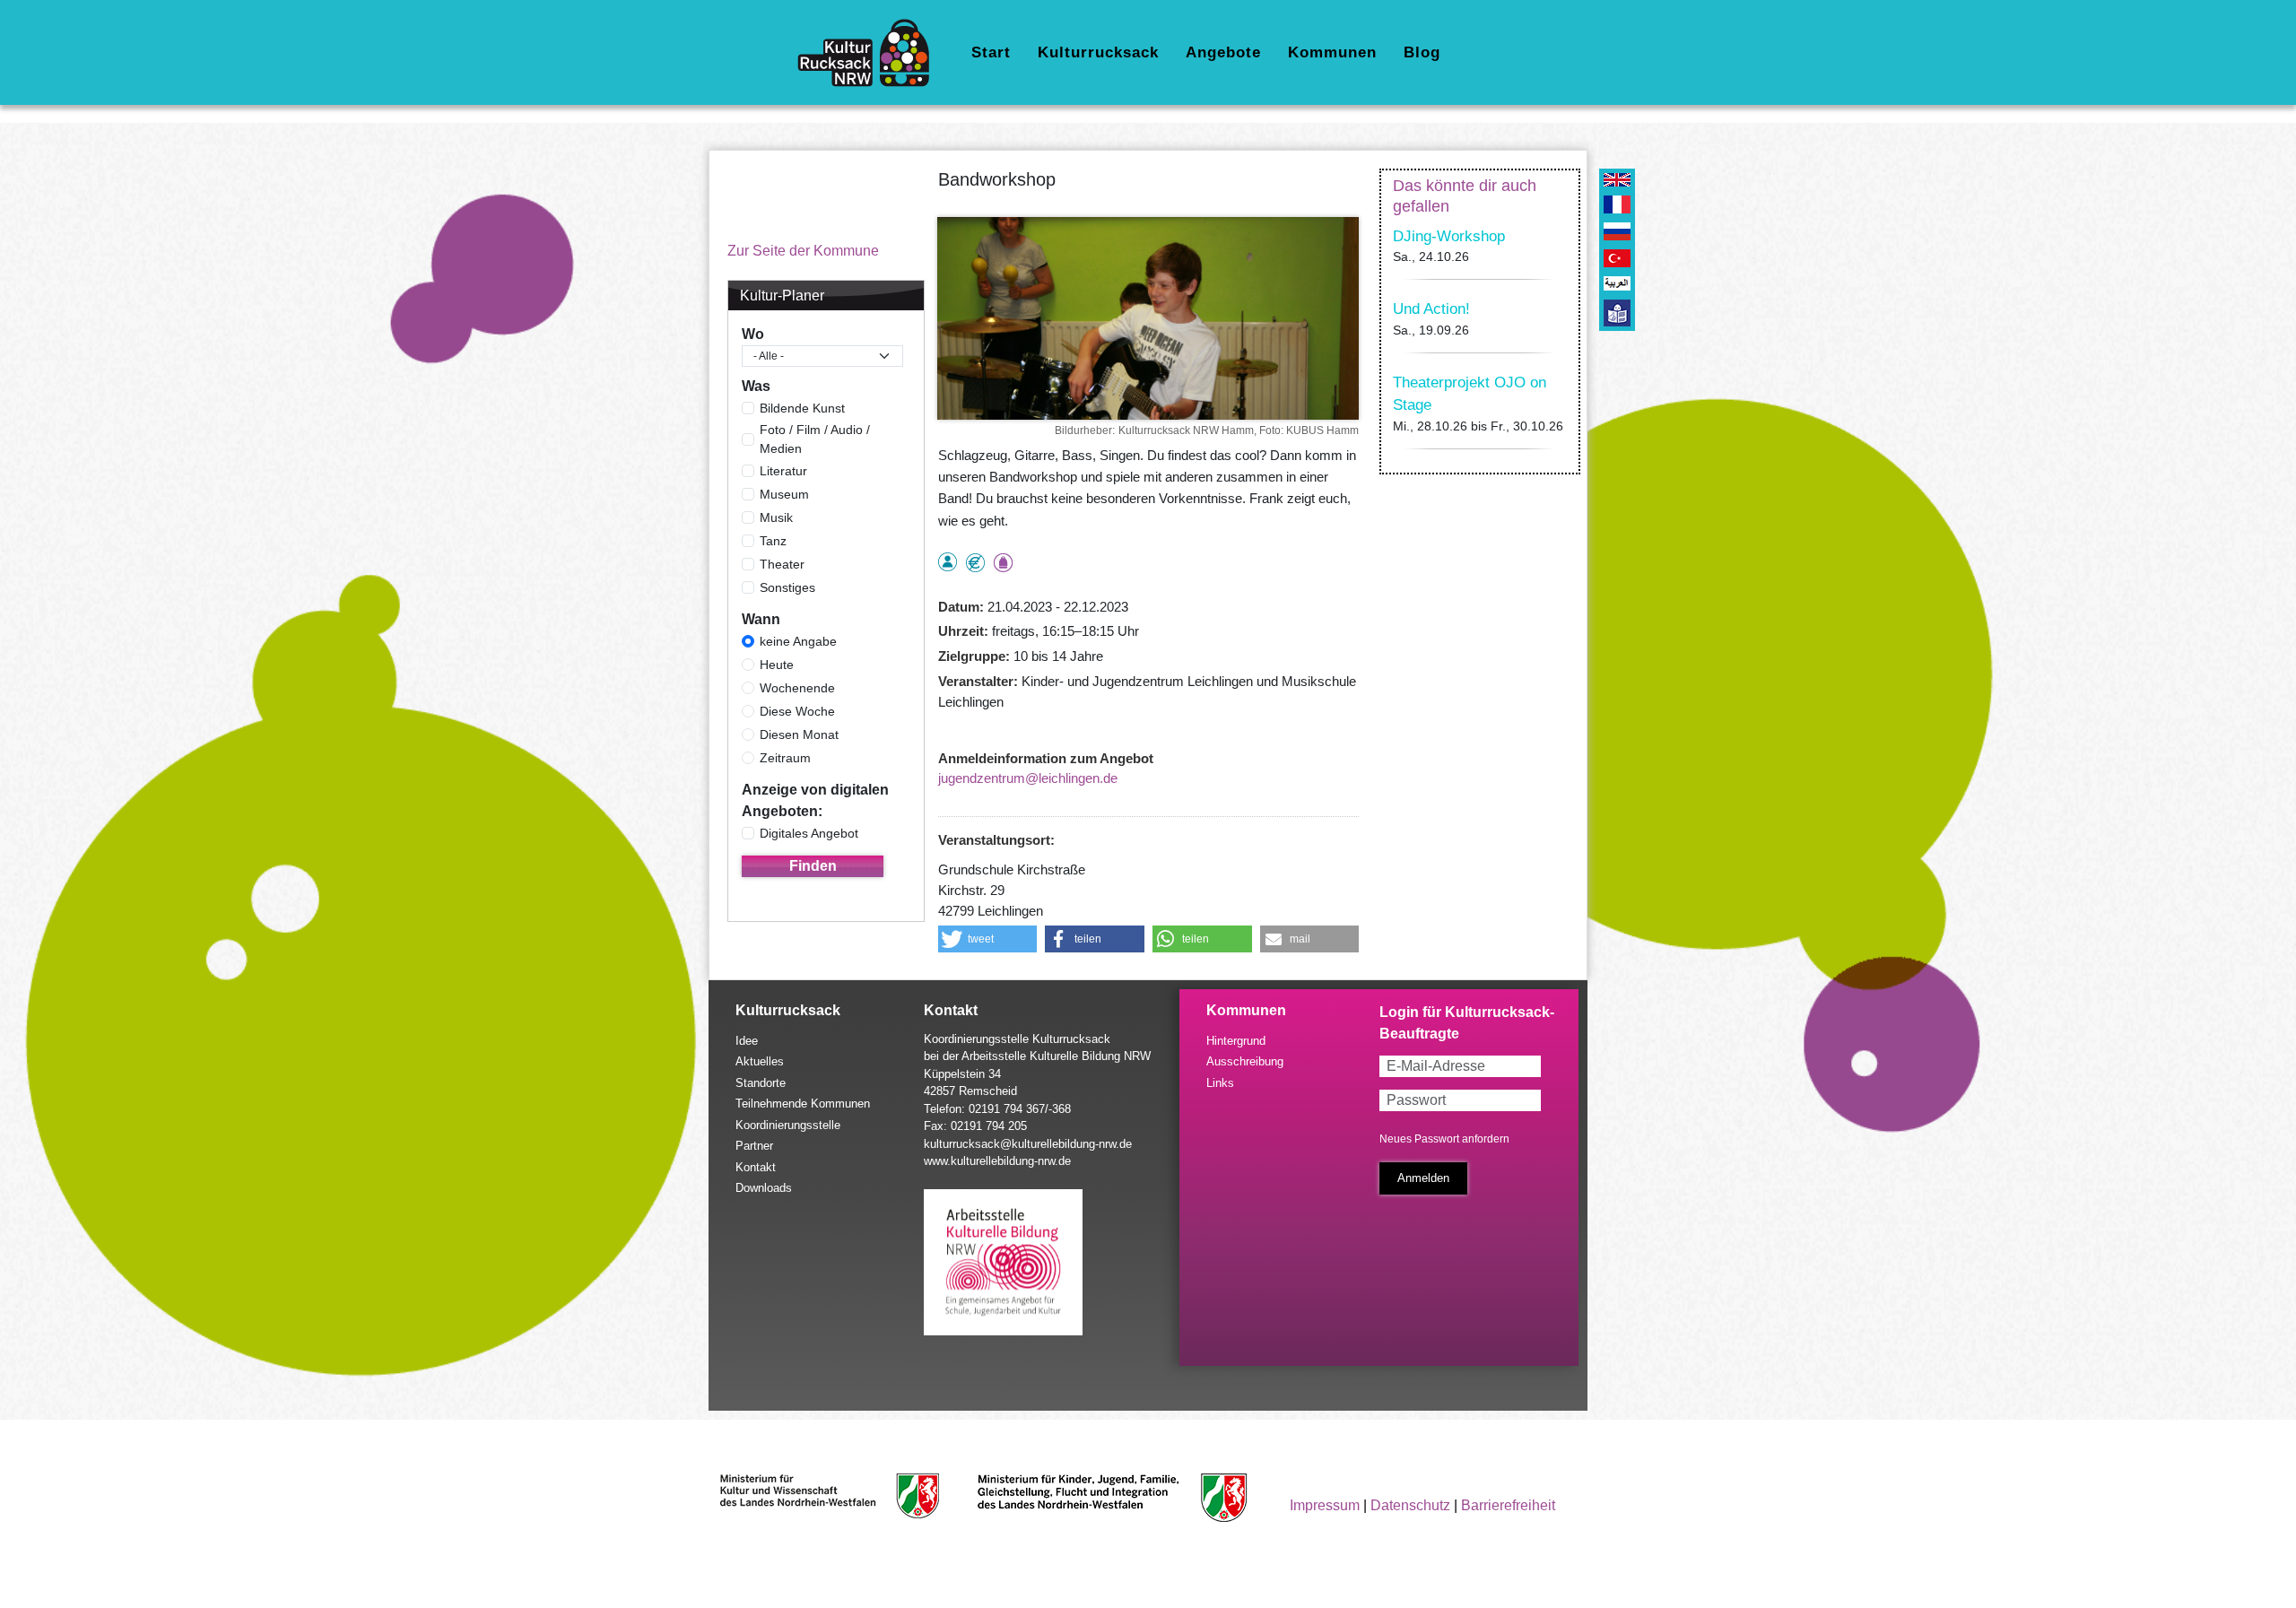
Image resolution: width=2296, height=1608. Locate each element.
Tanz (773, 541)
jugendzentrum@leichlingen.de (1028, 778)
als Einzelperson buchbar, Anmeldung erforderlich (948, 562)
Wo (753, 334)
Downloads (764, 1188)
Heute (777, 665)
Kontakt (756, 1167)
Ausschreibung (1245, 1061)
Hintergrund (1236, 1041)
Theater (782, 564)
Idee (747, 1041)
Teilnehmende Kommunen (803, 1104)
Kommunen (1332, 52)
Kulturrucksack (1098, 52)
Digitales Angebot (809, 833)
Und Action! (1431, 309)
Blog (1422, 52)
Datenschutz (1410, 1505)
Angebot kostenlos (975, 563)
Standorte (761, 1083)
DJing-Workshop (1449, 236)
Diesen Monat (799, 734)
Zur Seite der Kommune (803, 251)
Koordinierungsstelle (788, 1125)
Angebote (1223, 52)
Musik (776, 517)
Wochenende (797, 688)
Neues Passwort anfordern (1444, 1139)
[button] (988, 939)
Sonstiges (787, 587)
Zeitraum (785, 758)
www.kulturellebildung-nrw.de (997, 1161)
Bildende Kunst (802, 408)
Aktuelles (760, 1061)
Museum (784, 494)
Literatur (783, 471)
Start (991, 52)
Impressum (1325, 1505)
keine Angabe (798, 641)
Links (1220, 1083)
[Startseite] (870, 53)
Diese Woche (797, 711)
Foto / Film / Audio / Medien (815, 439)
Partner (754, 1146)
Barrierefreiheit (1508, 1505)
